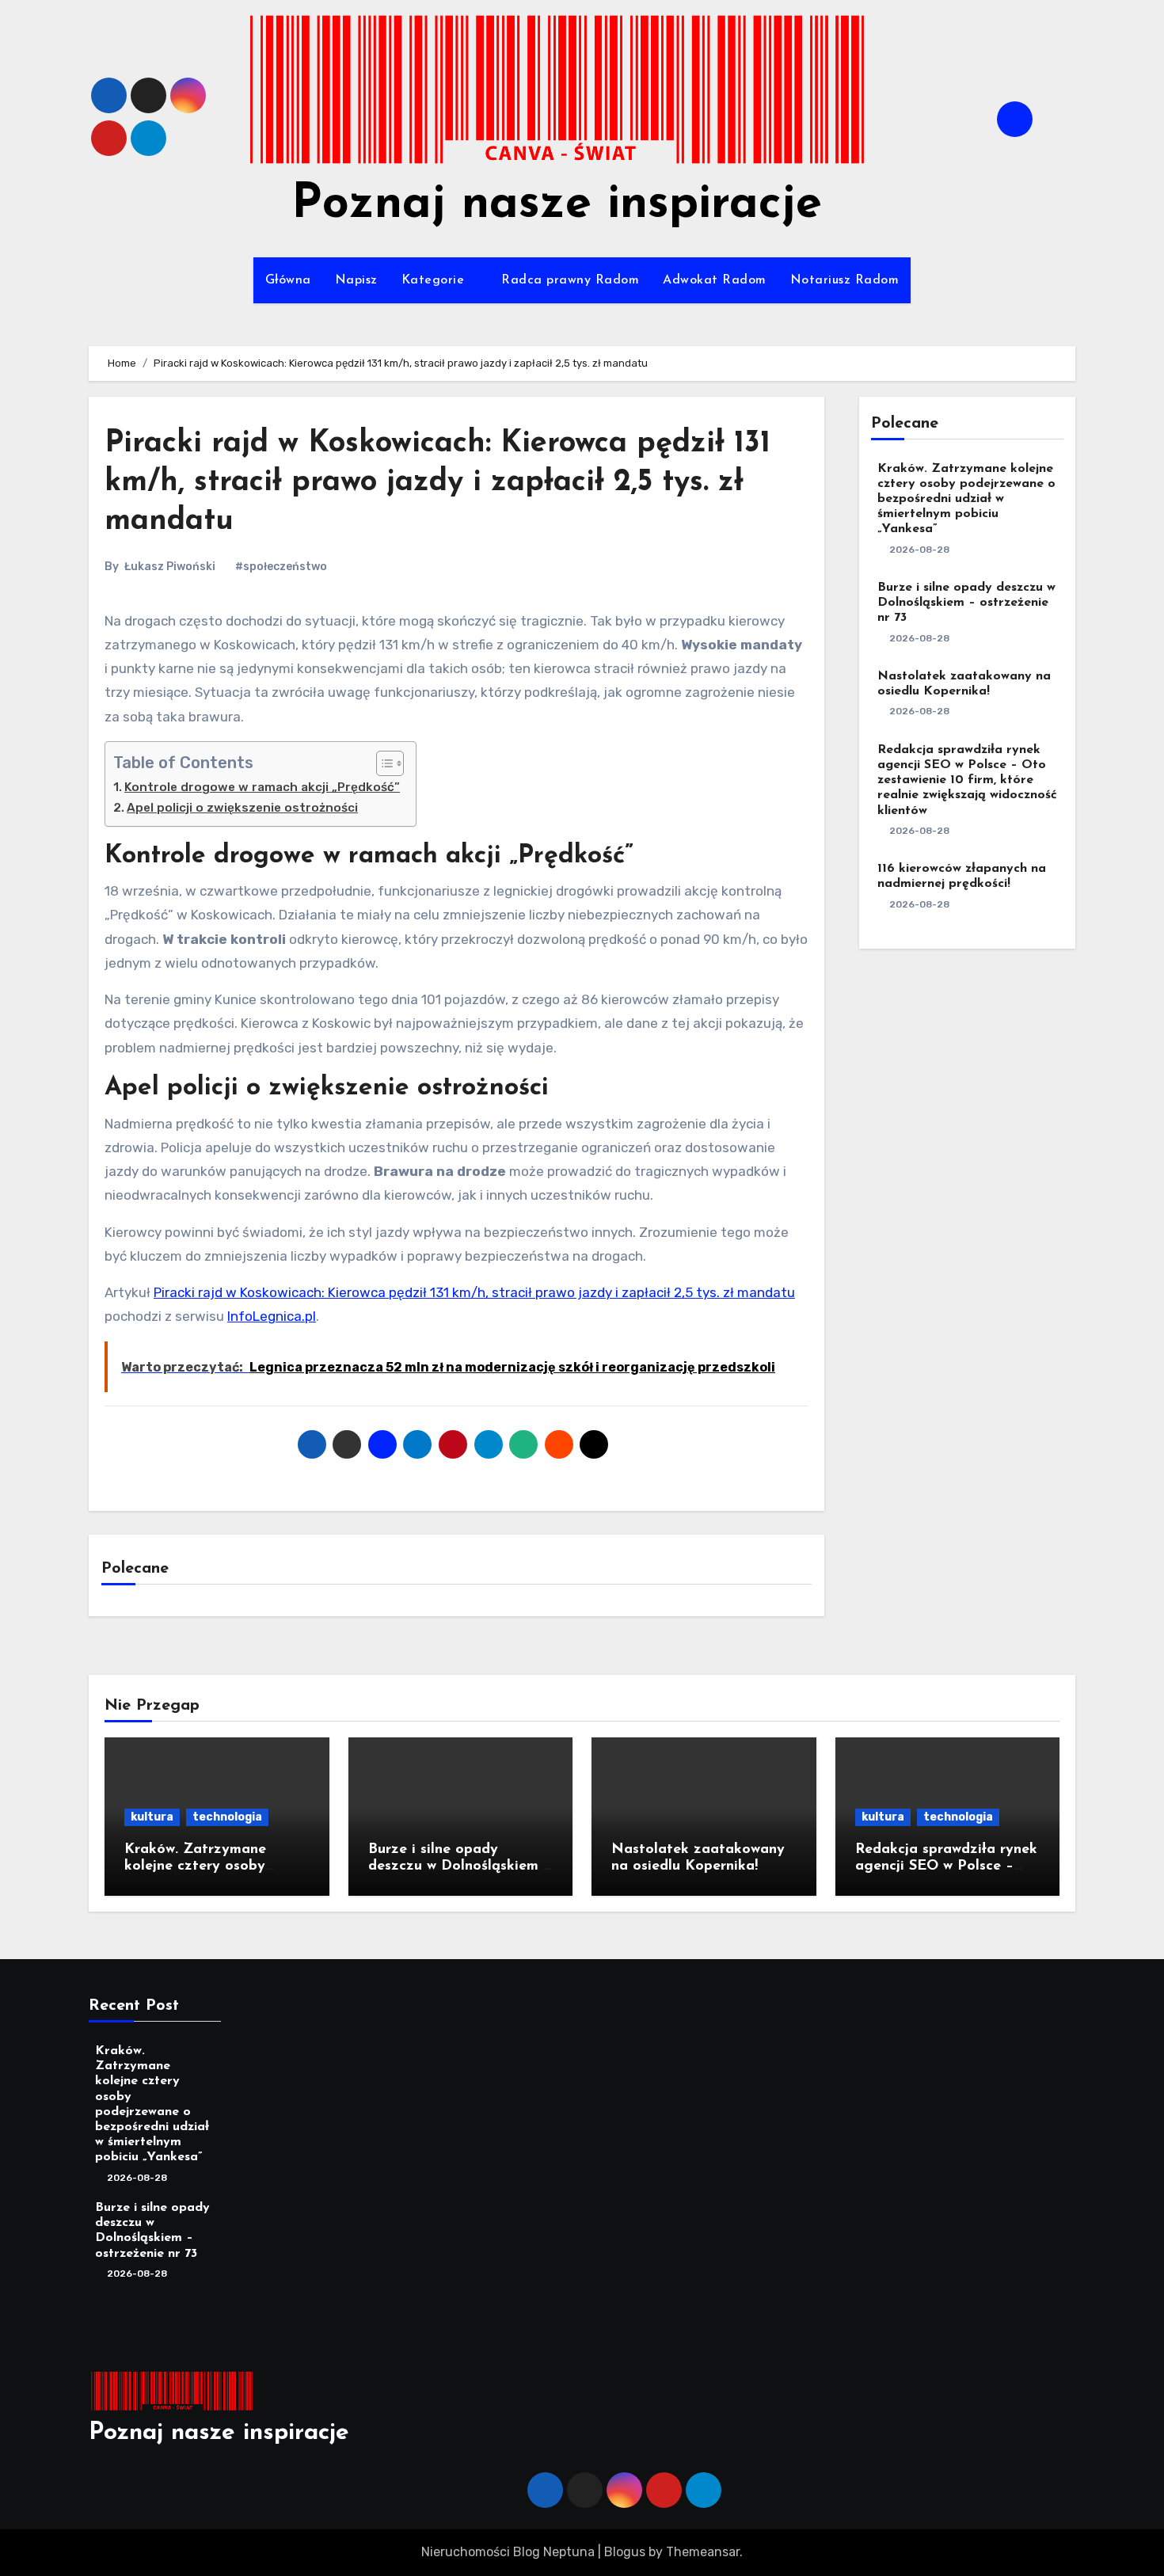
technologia (227, 1817)
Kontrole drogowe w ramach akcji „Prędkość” (262, 787)
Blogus (625, 2552)
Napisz (356, 280)
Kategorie (435, 280)
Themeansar (703, 2552)
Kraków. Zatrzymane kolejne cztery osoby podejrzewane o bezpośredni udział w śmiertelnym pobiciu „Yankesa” (966, 499)
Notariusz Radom (845, 280)
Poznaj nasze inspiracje (557, 205)
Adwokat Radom (715, 280)
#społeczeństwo (281, 567)
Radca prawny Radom (570, 280)
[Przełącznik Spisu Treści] (382, 763)
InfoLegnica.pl (272, 1316)
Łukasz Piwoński (170, 567)
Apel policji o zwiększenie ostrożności (242, 808)
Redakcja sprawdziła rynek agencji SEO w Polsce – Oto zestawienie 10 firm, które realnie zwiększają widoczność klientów (967, 780)
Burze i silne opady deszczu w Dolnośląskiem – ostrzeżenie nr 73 (966, 603)
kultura (152, 1817)
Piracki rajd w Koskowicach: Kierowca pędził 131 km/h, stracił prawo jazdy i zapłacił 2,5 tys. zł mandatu (437, 483)
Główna (288, 280)
